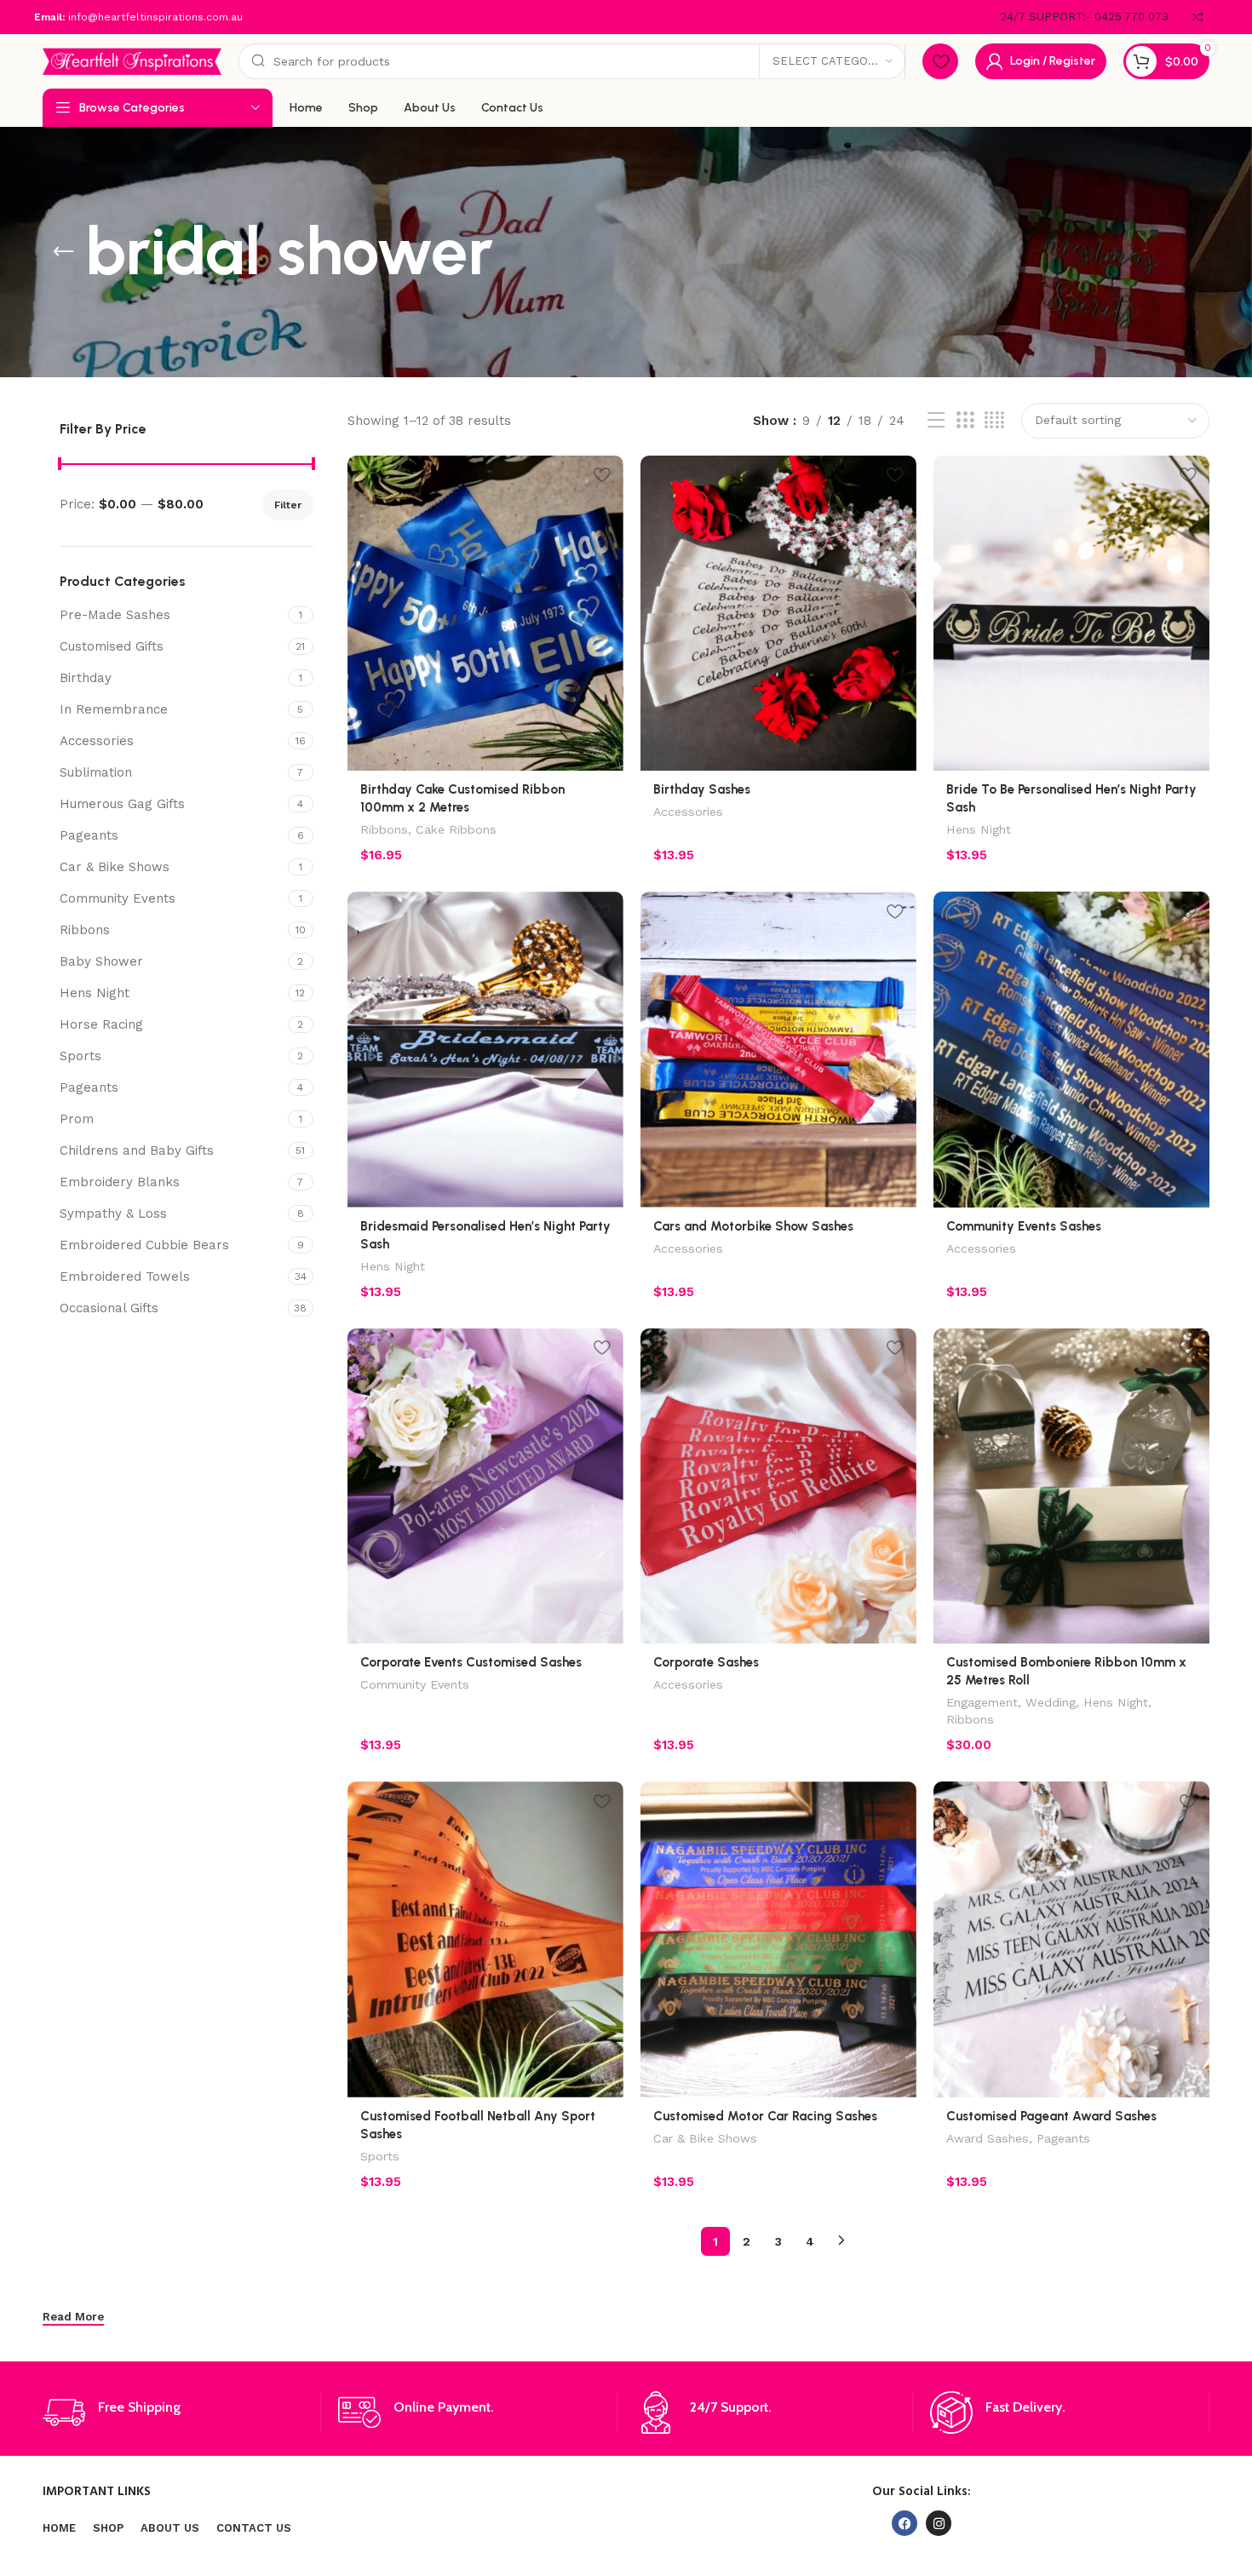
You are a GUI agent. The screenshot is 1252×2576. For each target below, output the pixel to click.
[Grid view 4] (994, 421)
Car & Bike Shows (115, 867)
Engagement (982, 1702)
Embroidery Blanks (120, 1182)
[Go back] (64, 252)
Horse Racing (101, 1024)
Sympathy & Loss (113, 1213)
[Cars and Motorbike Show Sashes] (778, 1049)
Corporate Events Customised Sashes (471, 1662)
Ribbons (85, 930)
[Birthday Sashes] (778, 613)
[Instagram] (939, 2523)
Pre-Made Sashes (115, 615)
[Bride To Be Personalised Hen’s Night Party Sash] (1071, 613)
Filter (288, 505)
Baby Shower (101, 961)
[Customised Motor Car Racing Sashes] (778, 1939)
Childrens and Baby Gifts (137, 1150)
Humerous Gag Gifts (122, 804)
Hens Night (95, 993)
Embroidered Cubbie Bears (144, 1245)
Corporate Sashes (706, 1662)
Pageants (89, 835)
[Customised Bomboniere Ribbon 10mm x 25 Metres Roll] (1071, 1486)
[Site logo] (132, 60)
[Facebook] (905, 2523)
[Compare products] (1197, 17)
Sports (80, 1056)
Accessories (97, 741)
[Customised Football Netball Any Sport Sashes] (485, 1939)
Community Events (118, 898)
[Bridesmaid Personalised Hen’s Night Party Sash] (485, 1049)
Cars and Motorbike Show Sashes (753, 1226)
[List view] (936, 421)
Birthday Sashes (702, 789)
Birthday (86, 678)
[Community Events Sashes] (1071, 1049)
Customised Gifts (112, 646)
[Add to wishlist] (602, 475)
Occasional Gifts (109, 1308)
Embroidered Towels (125, 1277)
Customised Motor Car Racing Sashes (765, 2116)
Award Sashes (988, 2138)
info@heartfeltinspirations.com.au (155, 17)
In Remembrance (114, 709)
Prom (77, 1119)
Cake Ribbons (456, 829)
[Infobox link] (1084, 17)
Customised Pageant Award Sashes (1051, 2116)
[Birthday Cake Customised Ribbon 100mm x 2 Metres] (485, 613)
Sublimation (96, 772)
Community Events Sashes (1024, 1226)
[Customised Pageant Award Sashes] (1071, 1939)
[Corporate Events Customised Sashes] (485, 1486)
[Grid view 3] (965, 421)
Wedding (1051, 1702)
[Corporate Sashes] (778, 1486)
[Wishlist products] (940, 61)
